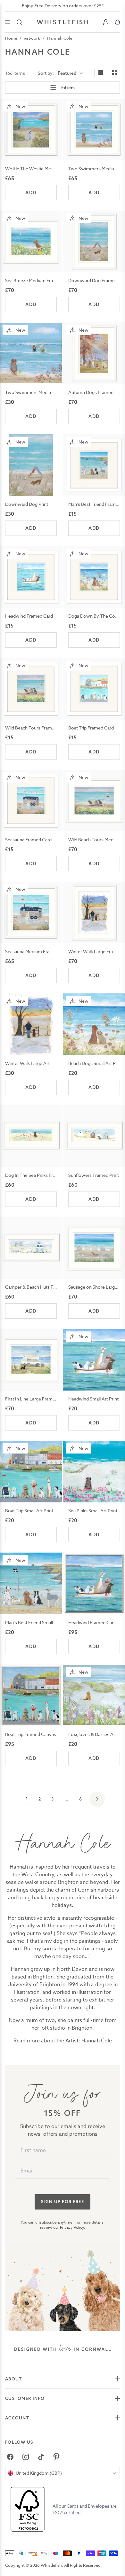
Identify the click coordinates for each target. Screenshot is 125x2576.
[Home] (63, 22)
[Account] (106, 22)
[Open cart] (117, 22)
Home (11, 38)
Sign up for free (63, 2202)
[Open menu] (8, 22)
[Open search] (19, 22)
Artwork (32, 38)
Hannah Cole (60, 38)
